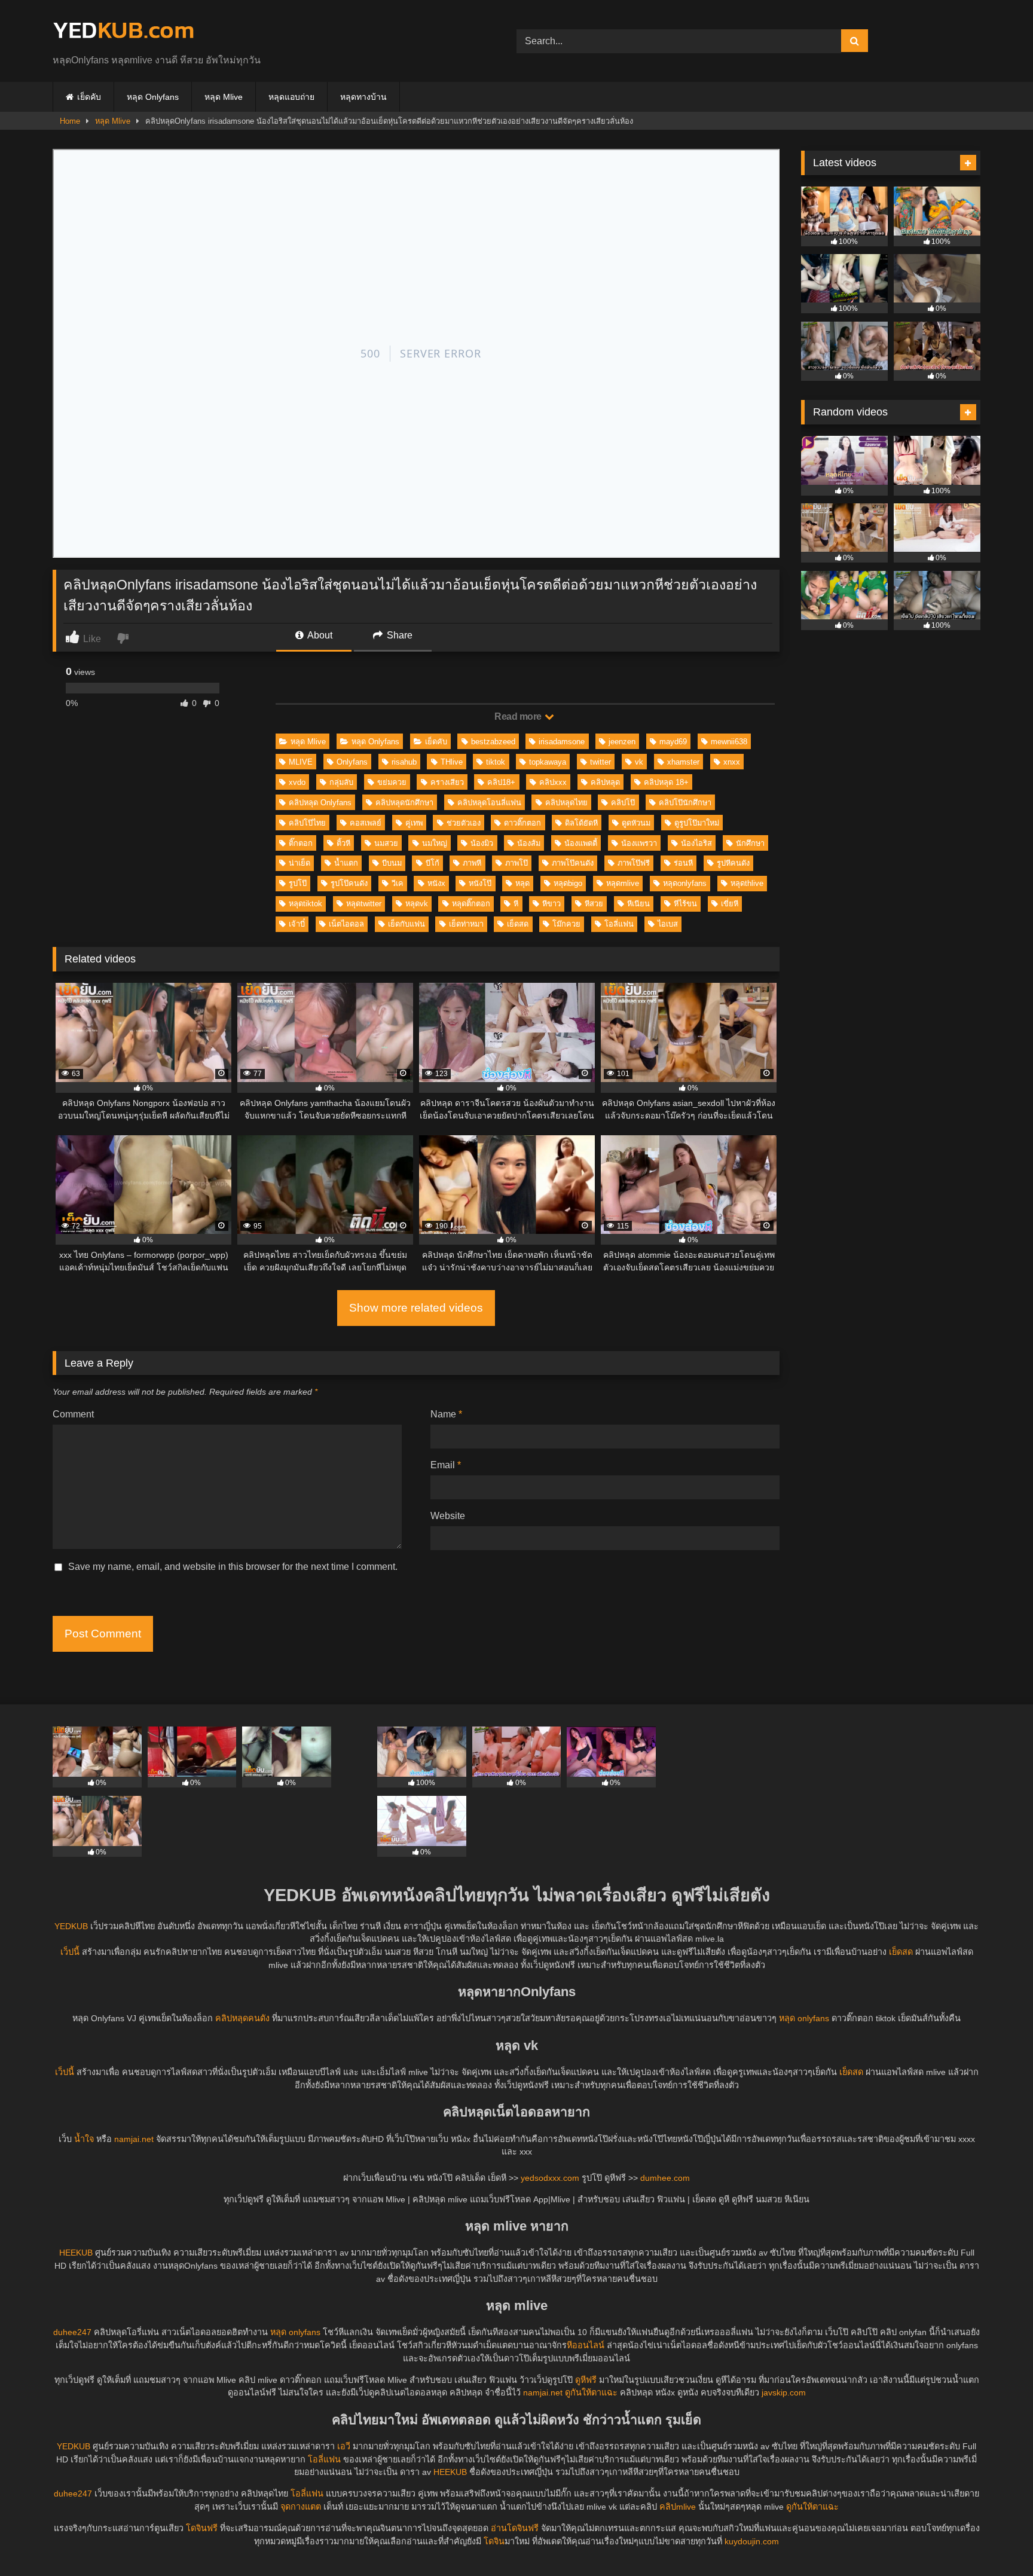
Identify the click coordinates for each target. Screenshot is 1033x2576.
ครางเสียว (447, 782)
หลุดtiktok (305, 904)
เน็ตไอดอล (346, 924)
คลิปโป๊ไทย (307, 823)
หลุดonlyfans (685, 883)
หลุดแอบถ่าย (291, 97)
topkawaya (548, 762)
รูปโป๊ (298, 883)
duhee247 (72, 2332)
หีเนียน (638, 904)
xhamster (683, 762)
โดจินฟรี (202, 2528)
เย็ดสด (518, 924)
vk (639, 762)
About (319, 635)
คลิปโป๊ (623, 803)
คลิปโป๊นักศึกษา (685, 803)
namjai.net (134, 2139)
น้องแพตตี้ (581, 843)
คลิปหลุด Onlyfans (320, 803)
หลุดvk (417, 904)
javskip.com (784, 2392)
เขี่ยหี (730, 904)
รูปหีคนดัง (733, 863)
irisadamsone (562, 742)
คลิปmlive (678, 2507)
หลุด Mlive (224, 97)
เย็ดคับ (89, 97)
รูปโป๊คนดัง (349, 883)
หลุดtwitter (364, 904)
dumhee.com (665, 2178)
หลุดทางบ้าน (363, 97)
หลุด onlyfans (804, 2018)
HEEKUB (76, 2253)
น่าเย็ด (299, 863)
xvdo (297, 782)
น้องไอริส (696, 843)
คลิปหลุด (605, 782)
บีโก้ (433, 863)
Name (446, 1414)
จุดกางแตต (301, 2507)
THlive (452, 762)
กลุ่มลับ (341, 782)
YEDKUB (71, 1926)
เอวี (344, 2446)
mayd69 (673, 742)
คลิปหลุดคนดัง (242, 2018)
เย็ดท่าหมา (466, 924)
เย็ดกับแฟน (407, 924)
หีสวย (594, 904)
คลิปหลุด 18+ (666, 782)
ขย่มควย (392, 782)
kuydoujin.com (752, 2541)
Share (398, 635)
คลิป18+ (501, 782)
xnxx (732, 762)
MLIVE (301, 762)
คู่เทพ (414, 823)
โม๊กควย (566, 924)
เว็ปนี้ (70, 1952)
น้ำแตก (346, 863)
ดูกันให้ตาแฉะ (591, 2392)
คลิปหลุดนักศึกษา (404, 803)
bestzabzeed (493, 742)
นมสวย (386, 843)
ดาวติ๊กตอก (522, 823)
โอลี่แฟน (619, 924)
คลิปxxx (553, 782)
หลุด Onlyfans (153, 97)
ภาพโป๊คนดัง (573, 863)
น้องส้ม (529, 843)
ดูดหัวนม (636, 823)
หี (516, 904)
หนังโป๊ (480, 883)
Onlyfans (352, 762)
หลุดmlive (623, 883)
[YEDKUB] (123, 31)
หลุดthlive (747, 883)
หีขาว (551, 904)
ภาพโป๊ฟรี (634, 863)
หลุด (522, 883)
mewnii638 (729, 742)
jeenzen (622, 742)
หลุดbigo (568, 883)
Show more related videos (416, 1308)
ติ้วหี (343, 843)
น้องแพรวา (639, 843)
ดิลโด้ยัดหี (581, 823)
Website (448, 1516)
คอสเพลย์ (366, 823)
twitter (600, 762)
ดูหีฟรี (586, 2380)
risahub (404, 762)
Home (70, 121)
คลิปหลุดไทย (566, 803)
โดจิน (494, 2541)
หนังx (436, 883)
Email (446, 1465)
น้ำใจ (84, 2139)
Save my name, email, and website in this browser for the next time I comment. (233, 1567)
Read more (519, 716)
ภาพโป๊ (516, 863)
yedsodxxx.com (550, 2178)
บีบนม (392, 863)
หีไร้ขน (685, 904)
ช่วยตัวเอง (464, 823)
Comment (73, 1414)
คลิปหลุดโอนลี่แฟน (489, 803)
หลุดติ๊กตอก (471, 904)
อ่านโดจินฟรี (515, 2528)
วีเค (398, 883)
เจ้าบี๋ (297, 924)
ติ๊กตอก (301, 843)
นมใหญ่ (435, 843)
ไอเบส (668, 924)
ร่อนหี (683, 863)
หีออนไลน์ (586, 2345)
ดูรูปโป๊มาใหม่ (697, 823)
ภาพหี (472, 863)
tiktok (496, 762)
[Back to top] (996, 2540)
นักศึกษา (750, 843)
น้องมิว (482, 843)
